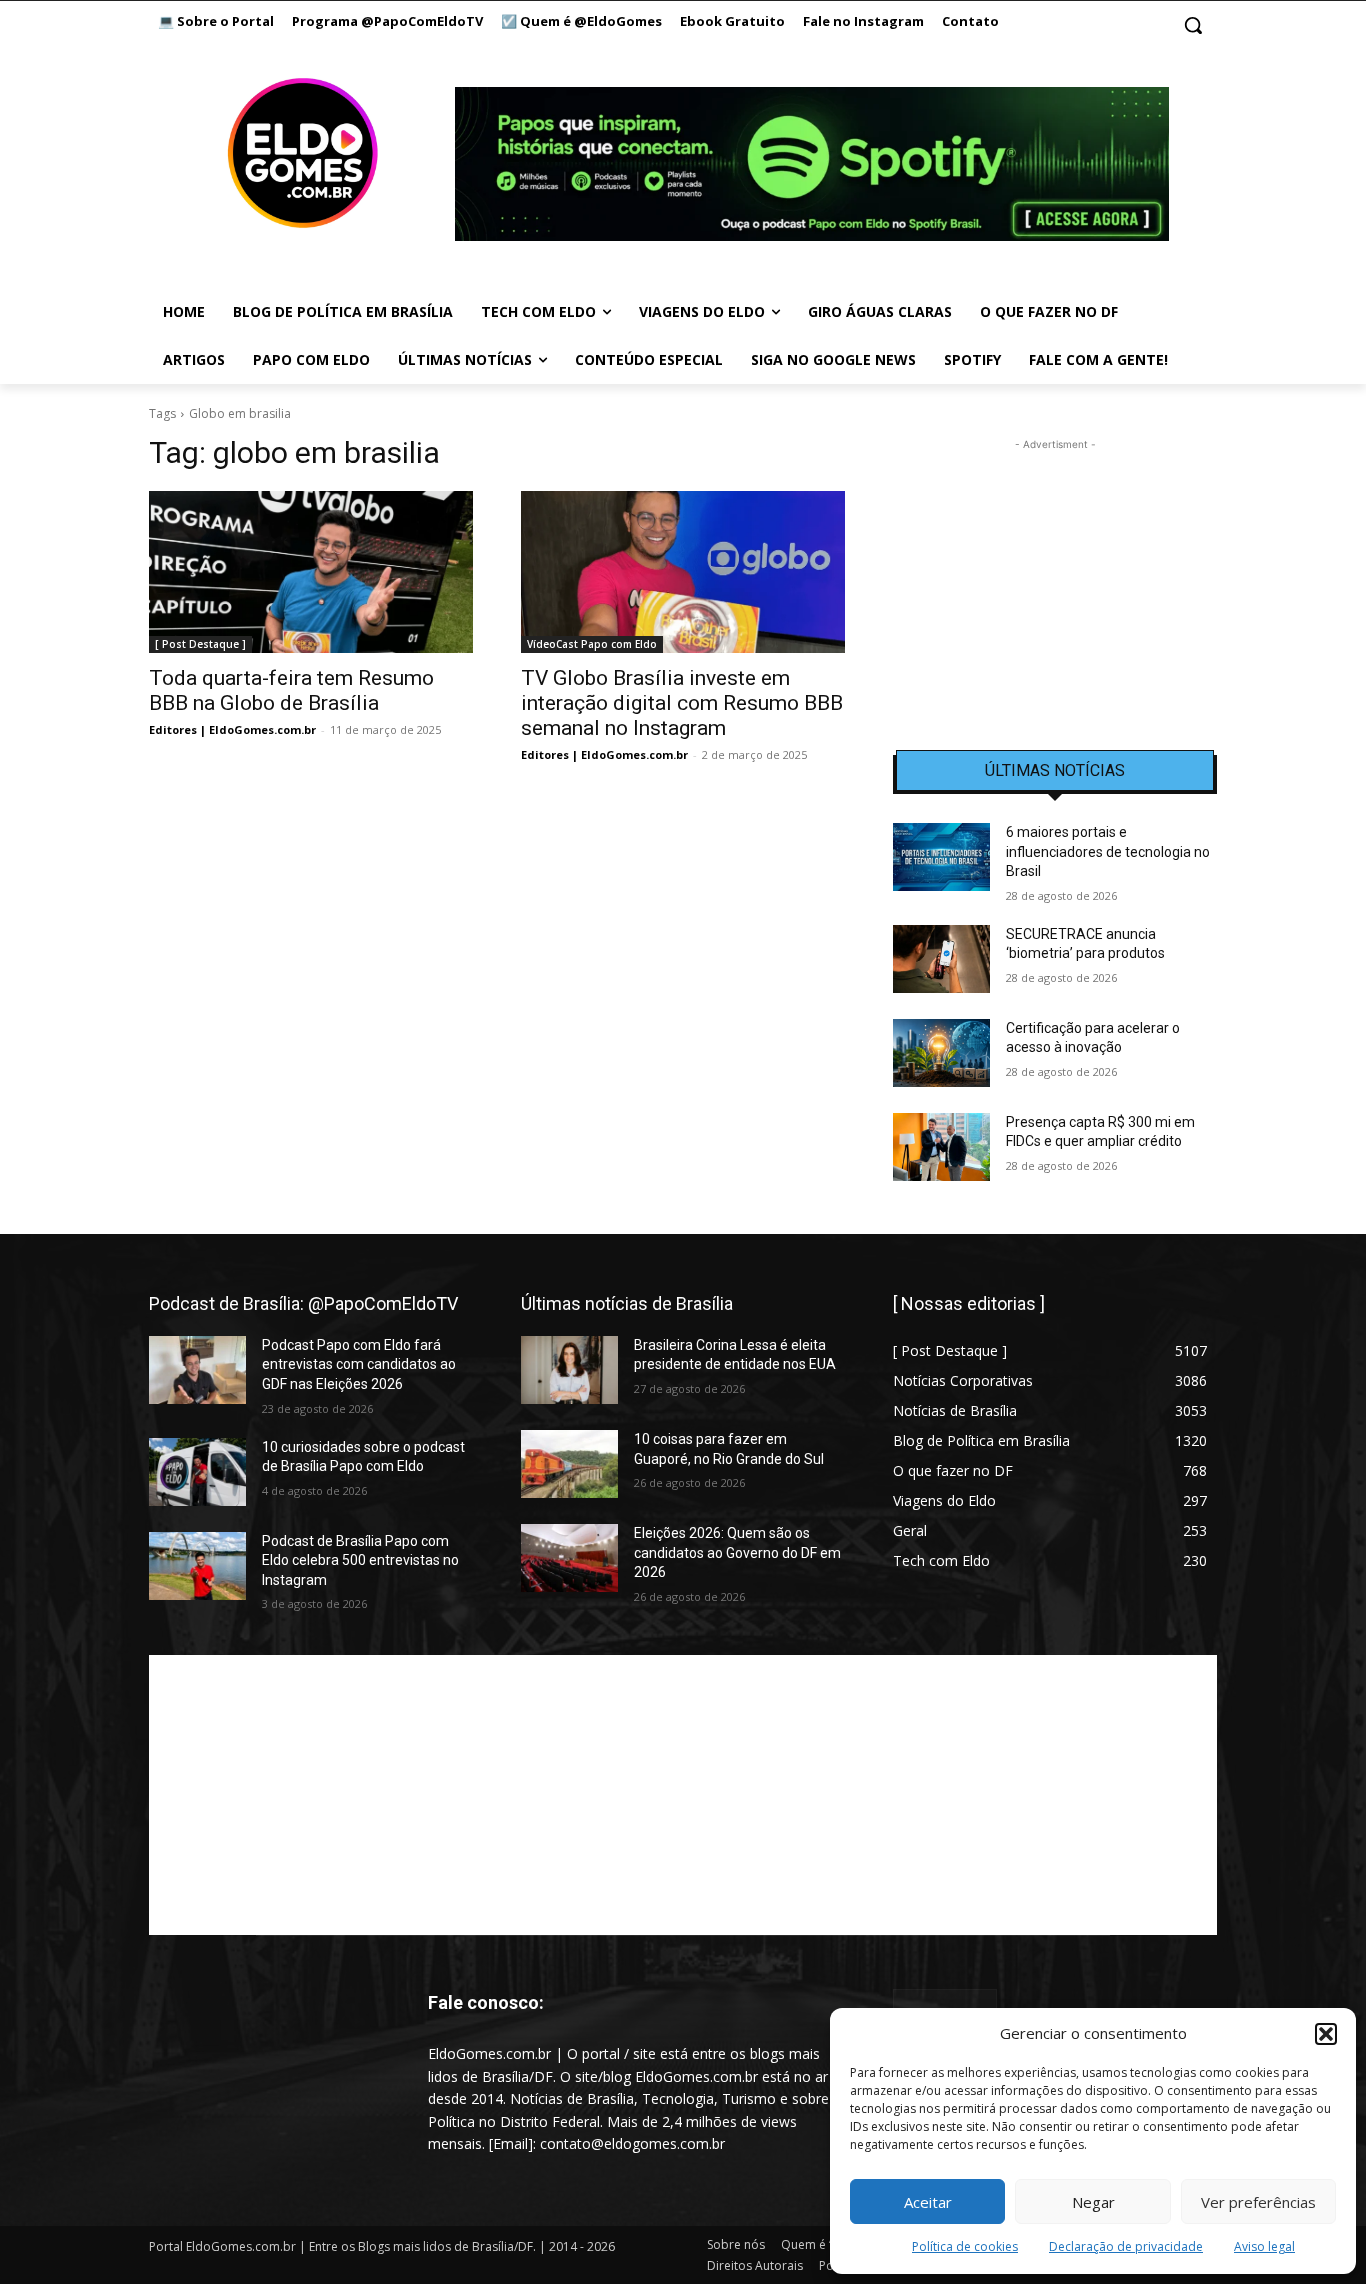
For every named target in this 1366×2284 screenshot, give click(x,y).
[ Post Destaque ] (200, 644)
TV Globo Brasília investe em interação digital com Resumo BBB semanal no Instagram (682, 703)
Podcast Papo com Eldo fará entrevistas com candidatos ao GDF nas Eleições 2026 (359, 1364)
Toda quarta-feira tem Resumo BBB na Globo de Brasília (291, 690)
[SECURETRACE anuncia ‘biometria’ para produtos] (941, 959)
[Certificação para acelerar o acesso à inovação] (941, 1053)
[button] (1326, 2034)
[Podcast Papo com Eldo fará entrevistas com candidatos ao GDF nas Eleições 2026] (197, 1370)
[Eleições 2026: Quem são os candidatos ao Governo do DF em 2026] (569, 1558)
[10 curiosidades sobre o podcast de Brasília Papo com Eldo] (197, 1472)
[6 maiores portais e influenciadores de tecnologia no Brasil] (941, 857)
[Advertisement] (1055, 580)
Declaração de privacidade (1126, 2246)
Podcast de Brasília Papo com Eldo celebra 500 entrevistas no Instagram (360, 1560)
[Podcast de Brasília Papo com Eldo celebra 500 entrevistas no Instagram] (197, 1566)
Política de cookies (965, 2246)
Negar (1093, 2202)
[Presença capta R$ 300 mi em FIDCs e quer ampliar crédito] (941, 1147)
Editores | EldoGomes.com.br (232, 729)
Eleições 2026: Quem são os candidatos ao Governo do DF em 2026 (737, 1552)
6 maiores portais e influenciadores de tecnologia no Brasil (1108, 851)
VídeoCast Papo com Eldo (592, 644)
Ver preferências (1258, 2202)
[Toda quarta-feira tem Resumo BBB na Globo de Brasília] (311, 572)
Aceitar (928, 2202)
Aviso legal (1264, 2246)
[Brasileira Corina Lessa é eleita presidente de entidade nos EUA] (569, 1370)
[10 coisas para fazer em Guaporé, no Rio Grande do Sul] (569, 1464)
